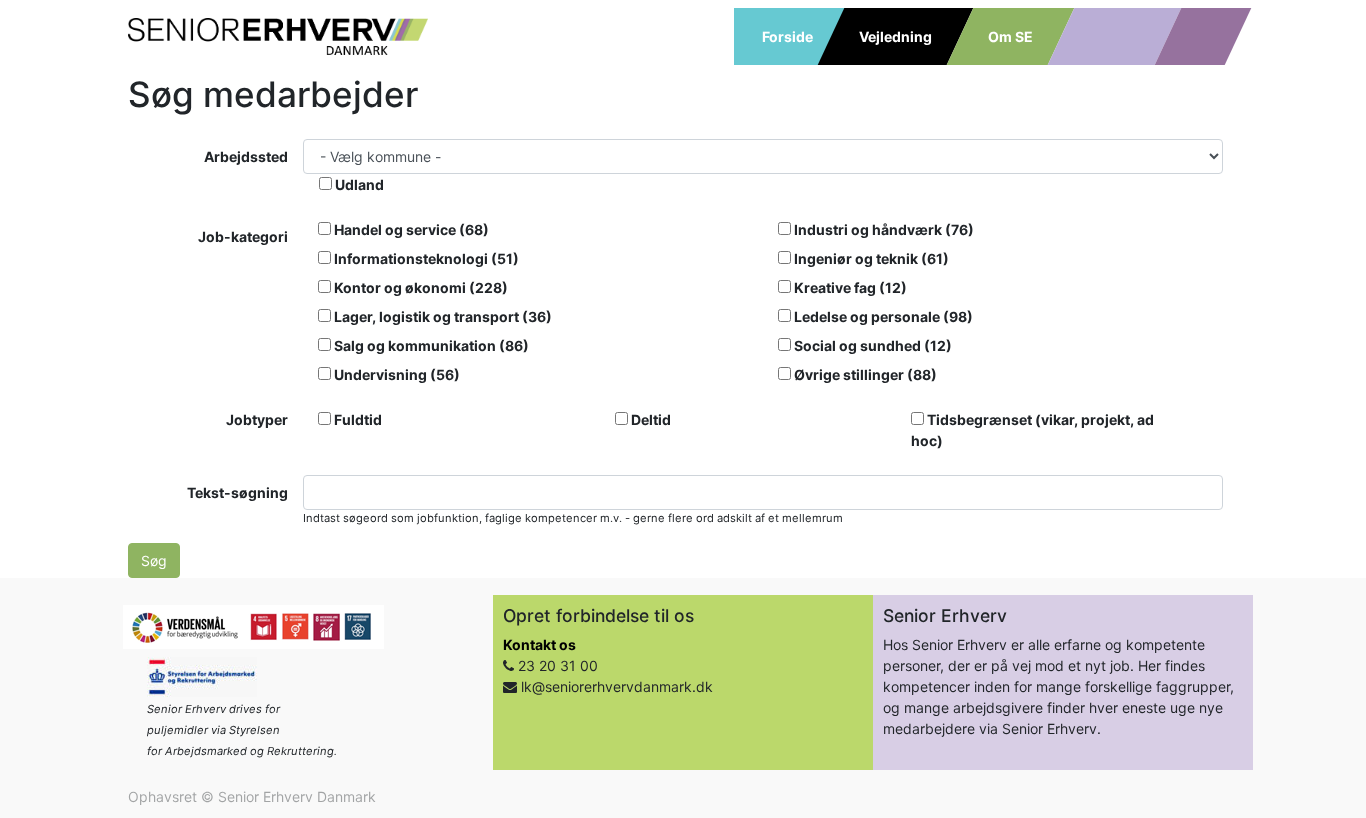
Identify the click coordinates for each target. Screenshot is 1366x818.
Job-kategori (243, 236)
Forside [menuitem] (787, 36)
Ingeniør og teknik (870, 258)
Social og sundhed (871, 345)
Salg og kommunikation (430, 345)
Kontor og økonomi (419, 287)
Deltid (649, 419)
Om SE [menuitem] (1010, 36)
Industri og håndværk (882, 229)
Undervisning (395, 374)
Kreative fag (849, 287)
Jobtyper (257, 419)
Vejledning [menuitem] (895, 36)
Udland (358, 184)
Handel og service (410, 229)
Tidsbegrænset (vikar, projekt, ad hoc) (1032, 430)
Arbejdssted (246, 156)
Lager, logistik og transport (441, 316)
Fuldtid (356, 419)
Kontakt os (539, 644)
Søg (154, 560)
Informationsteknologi (425, 258)
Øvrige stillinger (864, 374)
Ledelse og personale (882, 316)
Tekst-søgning (237, 492)
